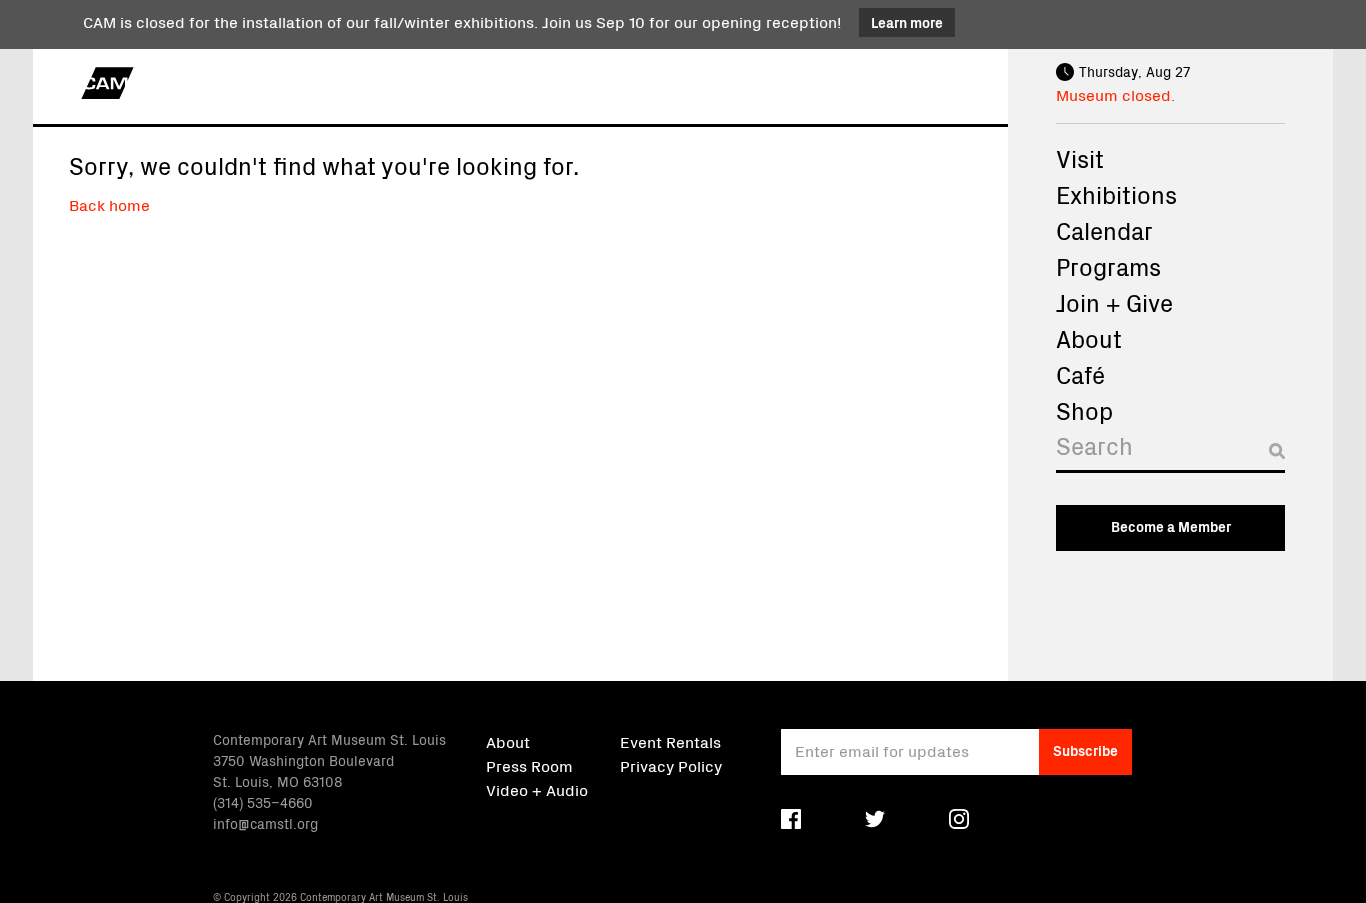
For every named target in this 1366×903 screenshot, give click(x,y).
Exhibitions (1116, 194)
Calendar (1104, 230)
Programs (1108, 266)
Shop (1084, 410)
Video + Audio (537, 789)
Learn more (907, 22)
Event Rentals (670, 741)
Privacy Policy (671, 765)
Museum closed (1113, 94)
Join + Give (1114, 302)
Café (1080, 374)
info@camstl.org (265, 823)
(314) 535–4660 (263, 802)
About (1089, 338)
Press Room (529, 765)
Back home (109, 204)
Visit (1080, 158)
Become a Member (1171, 526)
